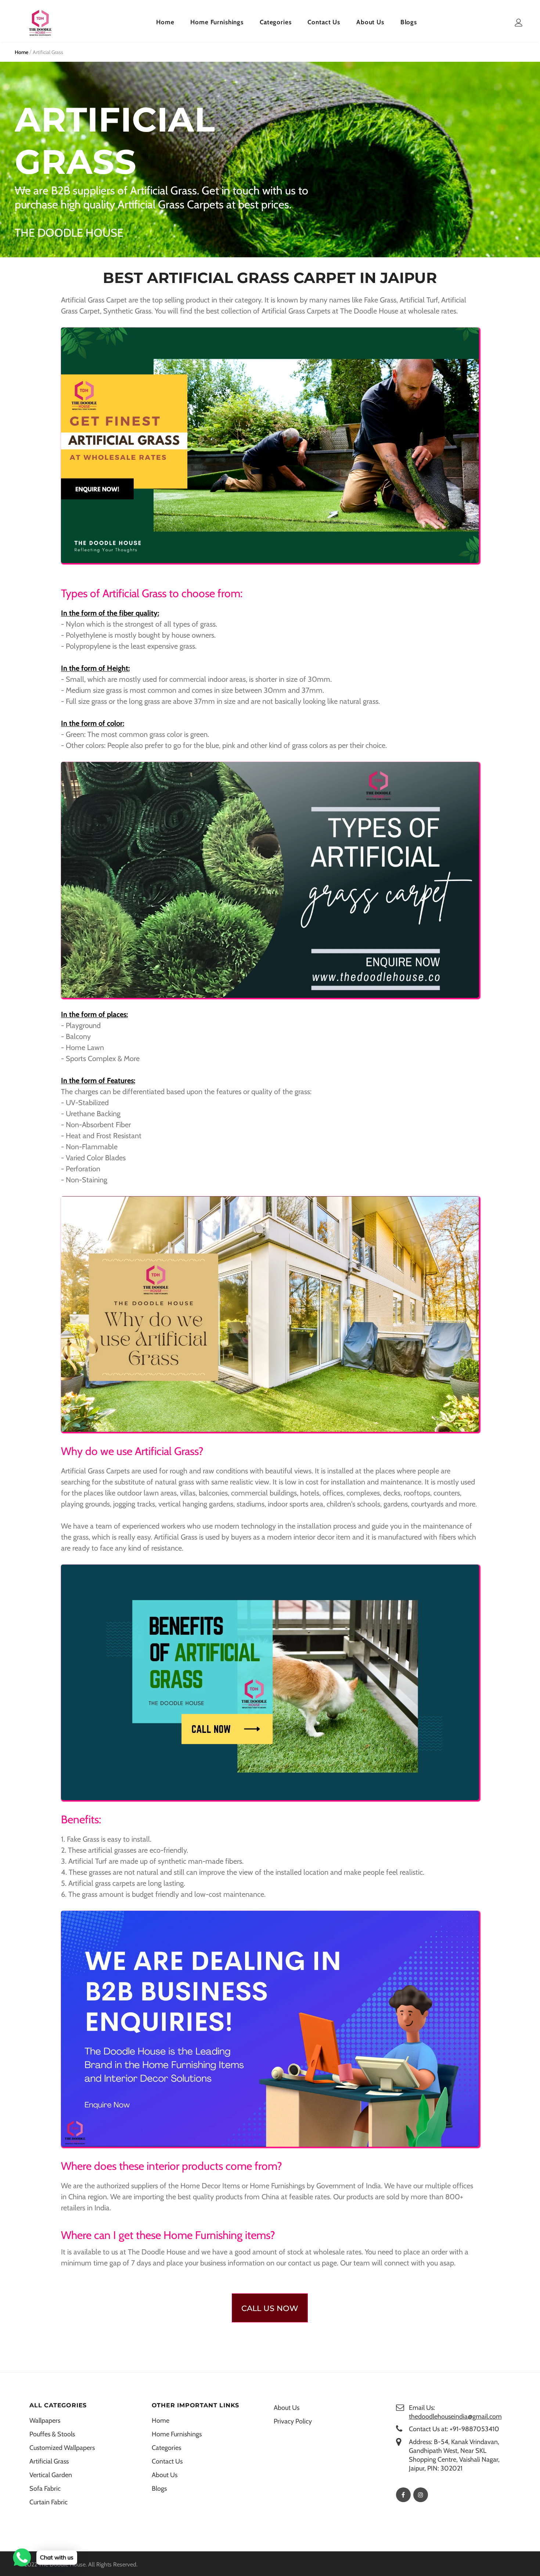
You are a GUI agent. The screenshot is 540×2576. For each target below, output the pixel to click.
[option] (181, 160)
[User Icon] (519, 23)
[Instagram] (421, 2495)
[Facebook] (403, 2495)
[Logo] (40, 23)
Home (21, 52)
